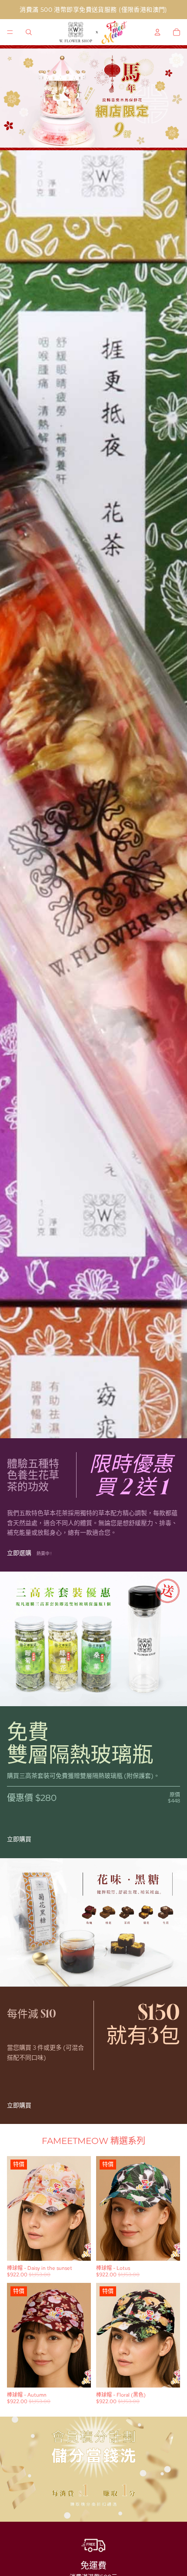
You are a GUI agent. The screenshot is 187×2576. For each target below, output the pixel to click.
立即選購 (19, 1553)
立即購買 (19, 1839)
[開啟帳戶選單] (157, 32)
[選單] (10, 32)
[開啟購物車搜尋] (29, 32)
